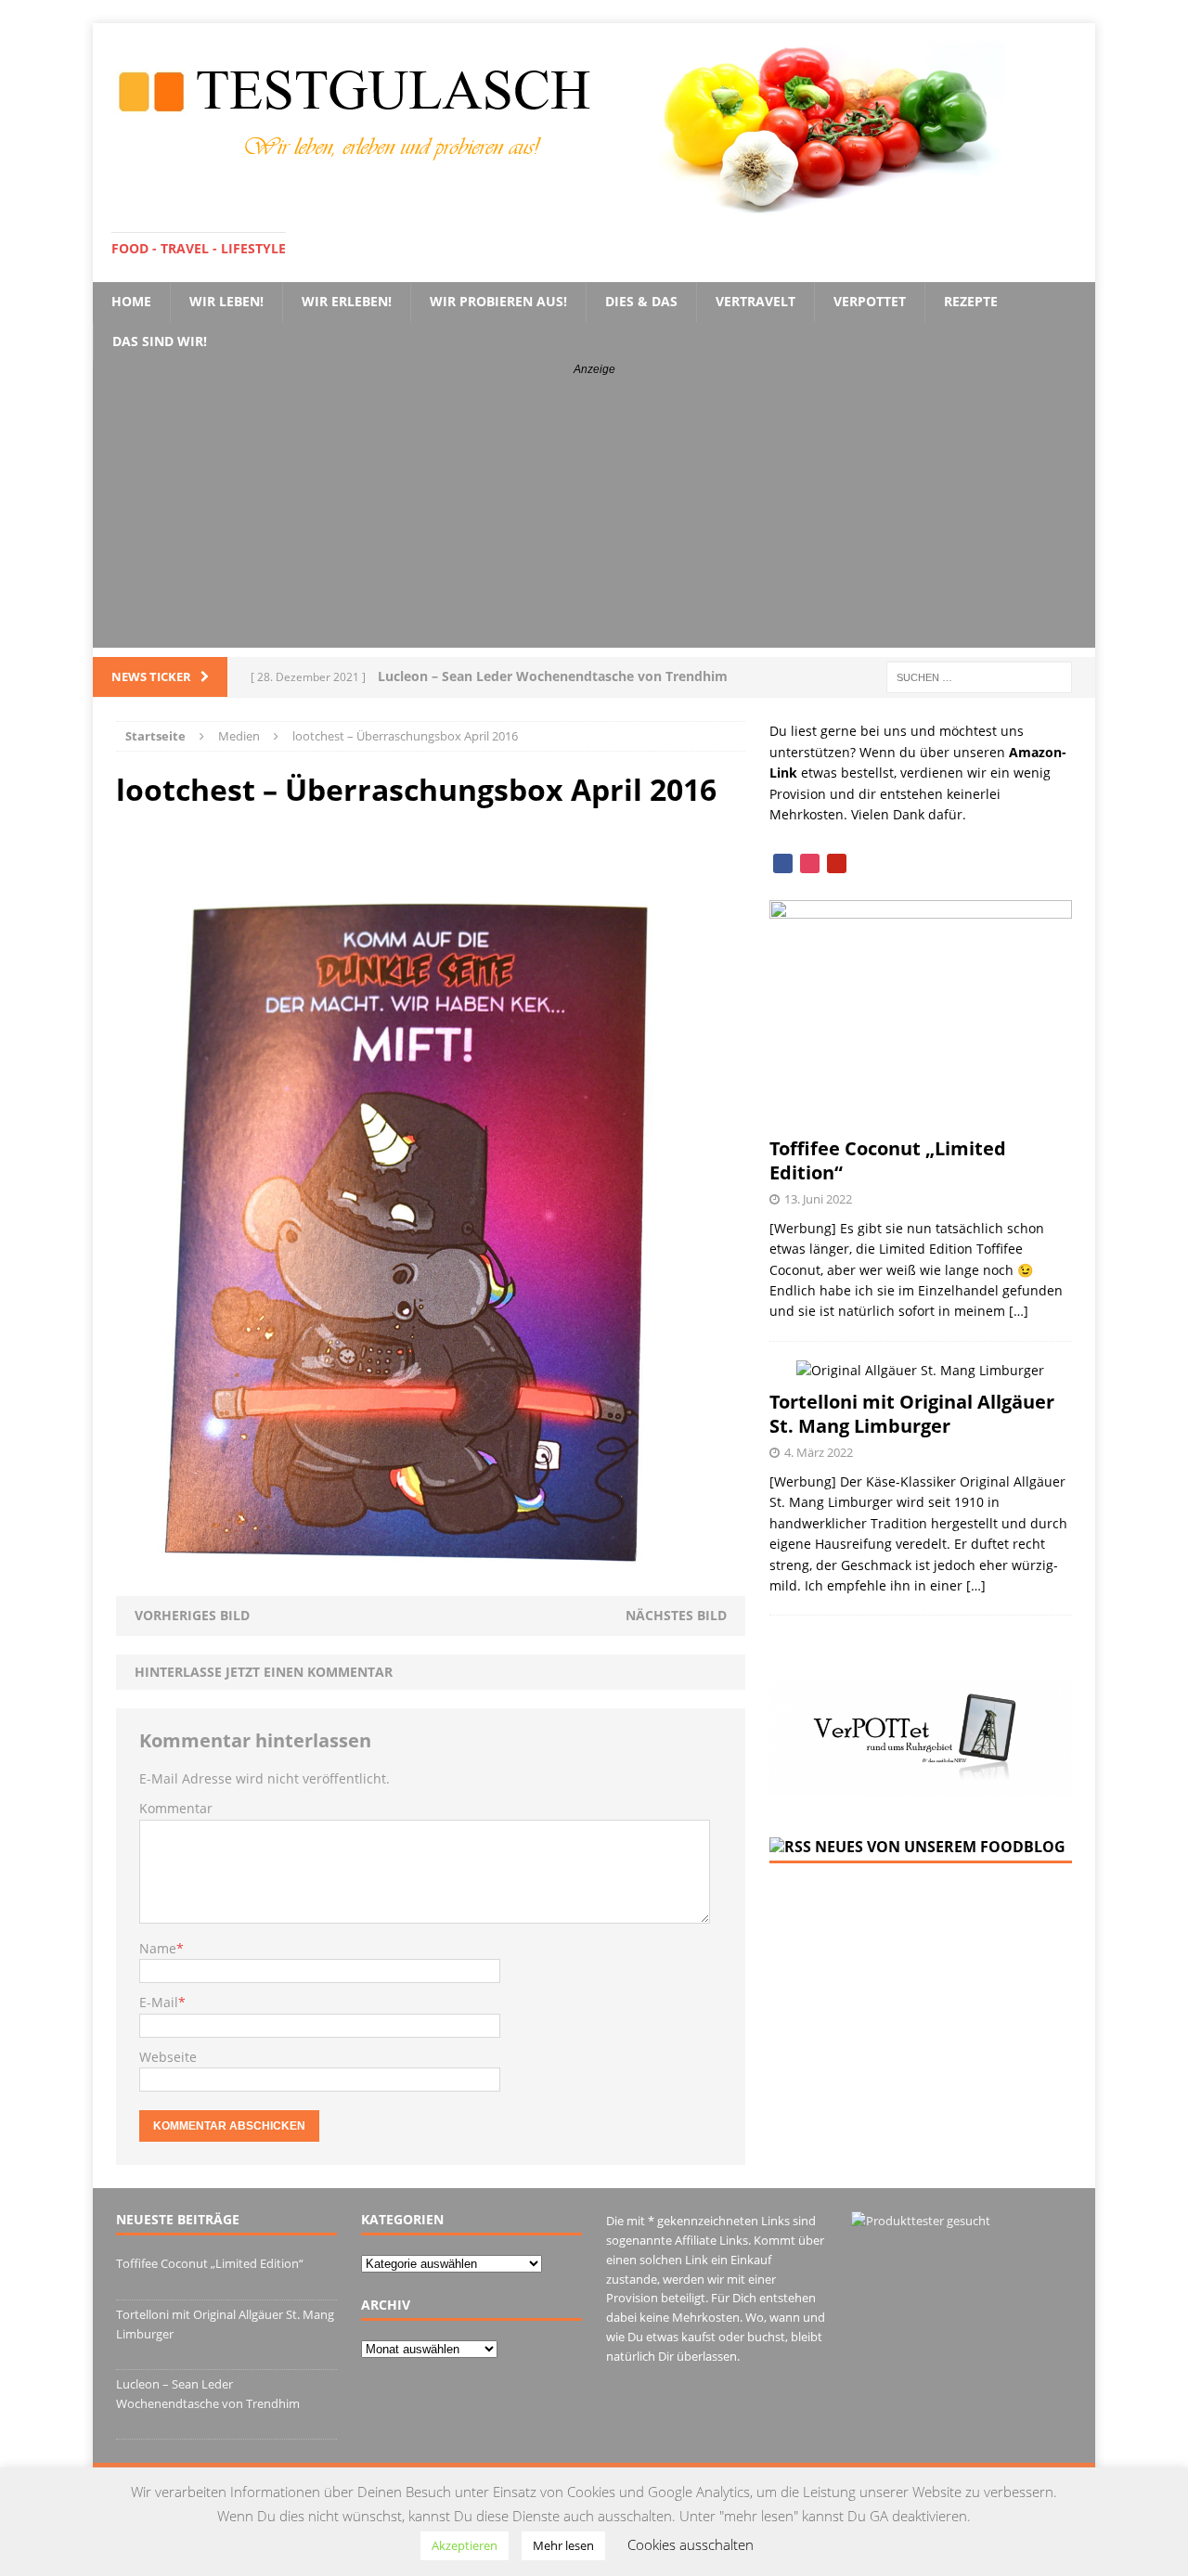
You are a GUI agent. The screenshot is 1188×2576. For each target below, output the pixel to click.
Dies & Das (641, 301)
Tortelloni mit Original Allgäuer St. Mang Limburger (912, 1414)
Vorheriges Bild (192, 1615)
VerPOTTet (870, 301)
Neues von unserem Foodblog (940, 1847)
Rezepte (971, 301)
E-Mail (159, 2002)
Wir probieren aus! (498, 301)
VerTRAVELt (755, 301)
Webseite (168, 2057)
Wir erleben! (347, 301)
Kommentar (176, 1808)
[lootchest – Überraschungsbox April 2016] (431, 1585)
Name (158, 1948)
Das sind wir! (160, 341)
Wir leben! (226, 301)
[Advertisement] (594, 518)
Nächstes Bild (676, 1615)
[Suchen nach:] (979, 676)
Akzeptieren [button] (465, 2545)
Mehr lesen (563, 2545)
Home (131, 301)
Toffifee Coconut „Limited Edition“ (888, 1160)
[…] (1019, 1311)
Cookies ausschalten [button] (691, 2544)
